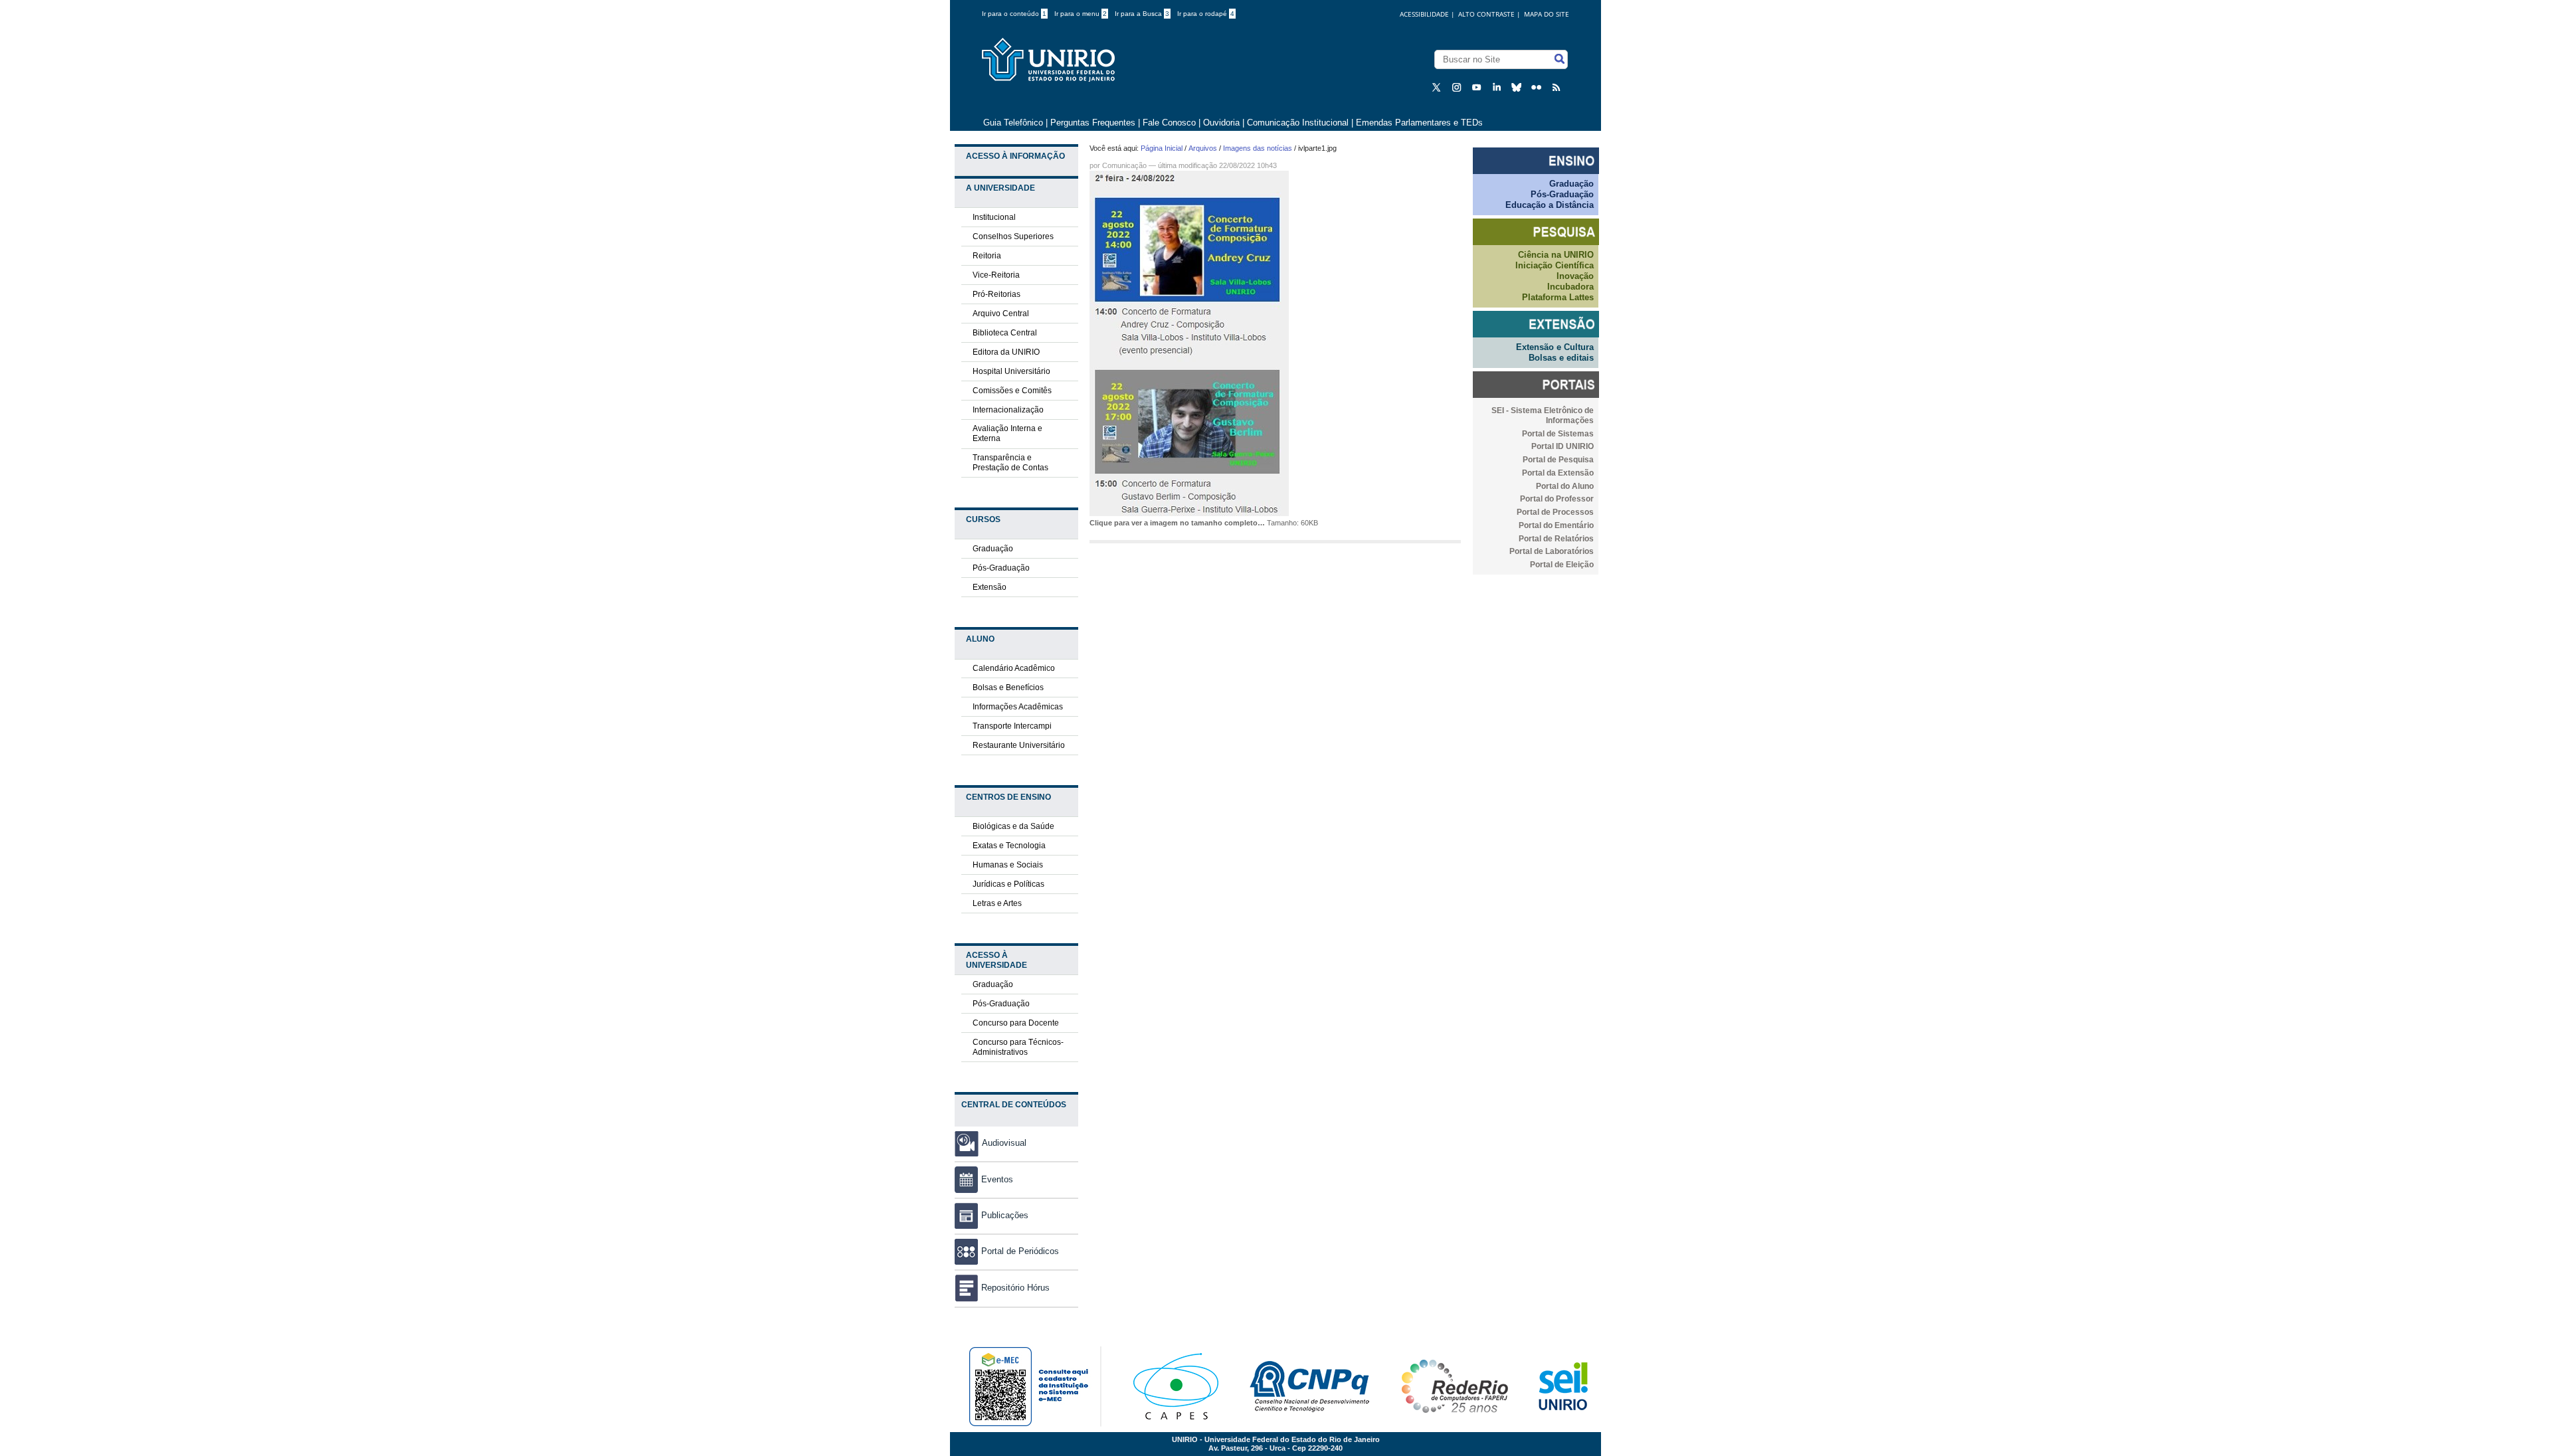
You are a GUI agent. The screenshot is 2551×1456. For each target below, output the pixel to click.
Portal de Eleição (1562, 565)
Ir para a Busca (1142, 14)
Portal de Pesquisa (1558, 460)
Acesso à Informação (1015, 156)
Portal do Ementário (1556, 525)
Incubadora (1570, 287)
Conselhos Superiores (1013, 236)
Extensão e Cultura (1555, 347)
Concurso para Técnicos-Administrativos (1018, 1047)
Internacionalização (1008, 410)
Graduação (993, 549)
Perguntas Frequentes (1093, 123)
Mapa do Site (1547, 14)
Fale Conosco (1169, 123)
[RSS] (1558, 87)
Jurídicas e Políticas (1008, 884)
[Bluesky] (1518, 87)
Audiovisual (1004, 1143)
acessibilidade (1424, 14)
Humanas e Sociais (1008, 865)
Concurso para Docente (1016, 1023)
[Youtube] (1478, 87)
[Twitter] (1438, 87)
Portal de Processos (1555, 512)
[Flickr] (1538, 87)
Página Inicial (1162, 148)
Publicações (1005, 1215)
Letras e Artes (997, 903)
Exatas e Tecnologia (1009, 846)
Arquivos (1203, 148)
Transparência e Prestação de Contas (1010, 463)
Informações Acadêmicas (1018, 707)
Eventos (997, 1179)
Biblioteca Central (1005, 333)
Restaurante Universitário (1019, 745)
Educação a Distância (1550, 205)
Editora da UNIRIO (1006, 352)
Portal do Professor (1557, 499)
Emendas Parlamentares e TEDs (1419, 123)
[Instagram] (1458, 87)
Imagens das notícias (1258, 148)
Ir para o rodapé (1206, 14)
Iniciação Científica (1555, 265)
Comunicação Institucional (1298, 123)
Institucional (994, 217)
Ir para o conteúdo (1014, 14)
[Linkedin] (1498, 87)
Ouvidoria (1223, 123)
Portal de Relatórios (1556, 539)
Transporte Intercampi (1012, 726)
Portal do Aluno (1565, 486)
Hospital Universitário (1011, 371)
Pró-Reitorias (996, 294)
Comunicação (1124, 165)
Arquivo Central (1001, 314)
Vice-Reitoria (996, 275)
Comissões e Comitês (1012, 391)
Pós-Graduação (1001, 568)
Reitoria (987, 256)
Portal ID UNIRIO (1562, 446)
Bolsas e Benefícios (1008, 687)
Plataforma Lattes (1558, 297)
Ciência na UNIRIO (1556, 255)
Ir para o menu (1081, 14)
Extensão (990, 587)
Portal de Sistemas (1558, 434)
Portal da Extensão (1558, 473)
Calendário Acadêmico (1014, 668)
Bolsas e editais (1561, 358)
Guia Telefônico (1013, 123)
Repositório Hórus (1015, 1288)
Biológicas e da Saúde (1013, 826)
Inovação (1575, 276)
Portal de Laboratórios (1552, 551)
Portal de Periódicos (1020, 1251)
